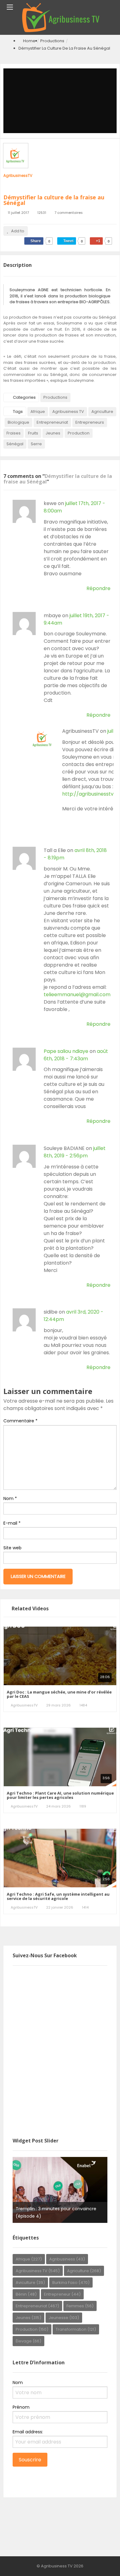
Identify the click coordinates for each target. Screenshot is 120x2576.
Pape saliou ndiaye (66, 1051)
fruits (33, 433)
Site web (12, 1548)
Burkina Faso (71, 2283)
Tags (18, 412)
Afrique (38, 412)
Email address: (28, 2432)
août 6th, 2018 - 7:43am (76, 1055)
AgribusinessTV (18, 175)
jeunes (53, 433)
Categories (24, 397)
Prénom (21, 2407)
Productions (52, 41)
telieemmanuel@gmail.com (77, 995)
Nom (10, 1498)
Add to (18, 231)
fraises (14, 433)
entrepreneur (62, 2294)
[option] (60, 2190)
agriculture (102, 412)
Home (29, 41)
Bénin (26, 2294)
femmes (80, 2306)
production (79, 433)
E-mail (12, 1523)
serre (36, 444)
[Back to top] (100, 2562)
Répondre (98, 588)
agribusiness (67, 2259)
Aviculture (30, 2283)
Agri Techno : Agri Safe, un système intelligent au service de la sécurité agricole (58, 1896)
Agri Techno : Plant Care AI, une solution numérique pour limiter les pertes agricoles (60, 1795)
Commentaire (20, 1421)
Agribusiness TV (68, 412)
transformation (76, 2329)
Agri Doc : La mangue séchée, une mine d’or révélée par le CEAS (59, 1694)
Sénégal (15, 444)
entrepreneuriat (52, 422)
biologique (18, 422)
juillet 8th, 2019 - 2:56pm (75, 1152)
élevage (28, 2341)
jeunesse (64, 2318)
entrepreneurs (90, 422)
